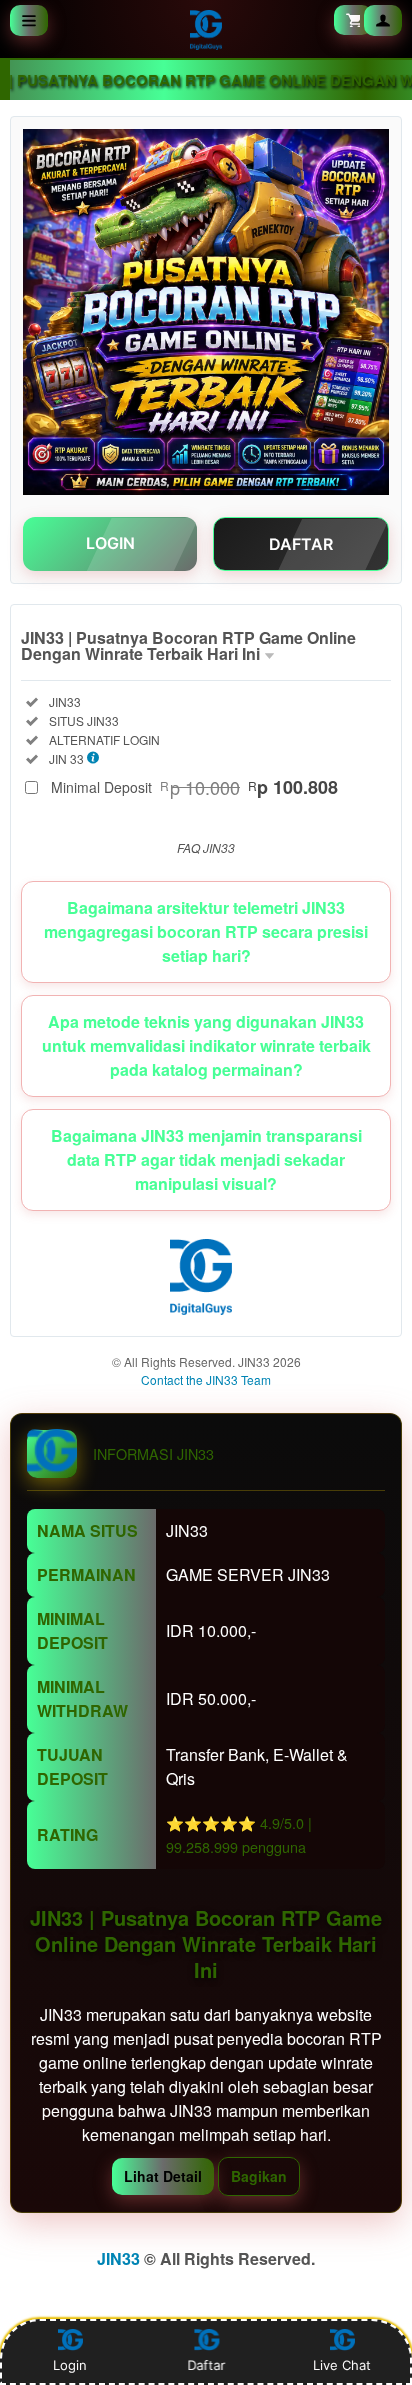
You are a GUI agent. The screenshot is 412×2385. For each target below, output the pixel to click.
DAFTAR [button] (301, 544)
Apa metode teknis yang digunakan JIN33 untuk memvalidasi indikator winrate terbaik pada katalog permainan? (206, 1045)
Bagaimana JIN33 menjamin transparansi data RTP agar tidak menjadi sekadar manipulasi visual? (206, 1159)
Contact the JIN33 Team (206, 1379)
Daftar (207, 2365)
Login (70, 2365)
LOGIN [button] (110, 543)
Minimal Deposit (194, 787)
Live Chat (342, 2365)
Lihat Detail (163, 2176)
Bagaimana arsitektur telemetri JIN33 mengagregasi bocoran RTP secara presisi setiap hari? (206, 931)
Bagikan (259, 2176)
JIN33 (118, 2258)
